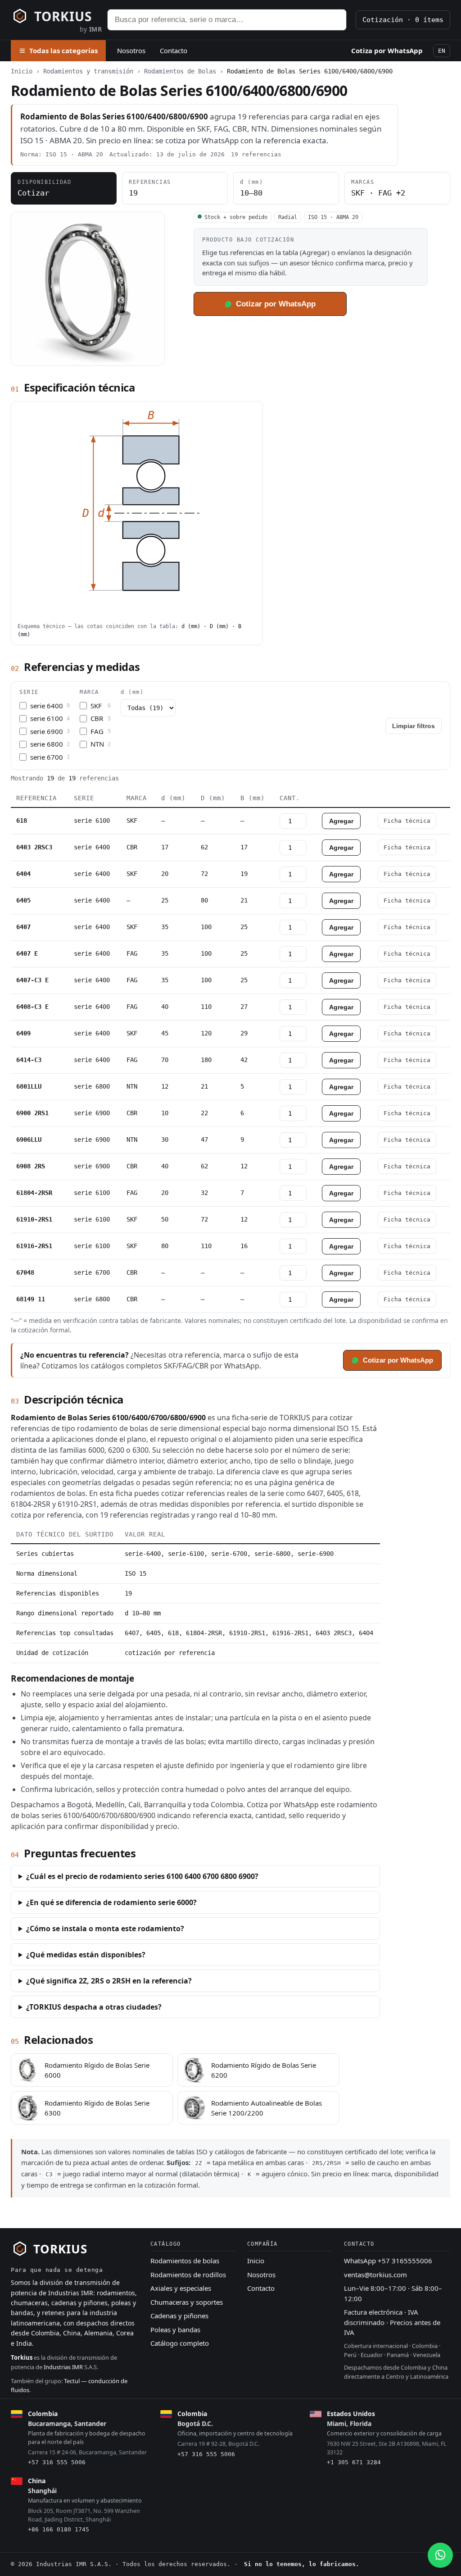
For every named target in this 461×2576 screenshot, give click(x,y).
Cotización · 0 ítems (403, 20)
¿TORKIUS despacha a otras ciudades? (94, 2007)
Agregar (341, 821)
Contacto (174, 50)
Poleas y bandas (175, 2330)
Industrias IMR (63, 2367)
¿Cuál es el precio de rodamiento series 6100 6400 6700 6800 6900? (142, 1876)
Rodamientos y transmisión (88, 71)
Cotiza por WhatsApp (387, 50)
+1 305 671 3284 (354, 2462)
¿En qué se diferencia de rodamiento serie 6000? (111, 1902)
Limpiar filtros (414, 726)
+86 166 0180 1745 (59, 2529)
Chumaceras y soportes (187, 2302)
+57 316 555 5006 (57, 2462)
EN (442, 51)
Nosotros (131, 50)
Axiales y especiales (181, 2288)
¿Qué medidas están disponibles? (86, 1955)
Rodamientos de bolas (185, 2261)
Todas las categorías (63, 50)
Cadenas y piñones (179, 2316)
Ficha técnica (407, 821)
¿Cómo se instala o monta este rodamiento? (105, 1929)
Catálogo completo (180, 2343)
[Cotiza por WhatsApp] (440, 2555)
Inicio (22, 71)
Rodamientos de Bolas (180, 71)
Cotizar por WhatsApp (276, 304)
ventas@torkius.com (375, 2275)
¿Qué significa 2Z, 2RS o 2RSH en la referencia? (109, 1981)
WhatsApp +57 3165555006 (388, 2261)
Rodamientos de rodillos (188, 2275)
